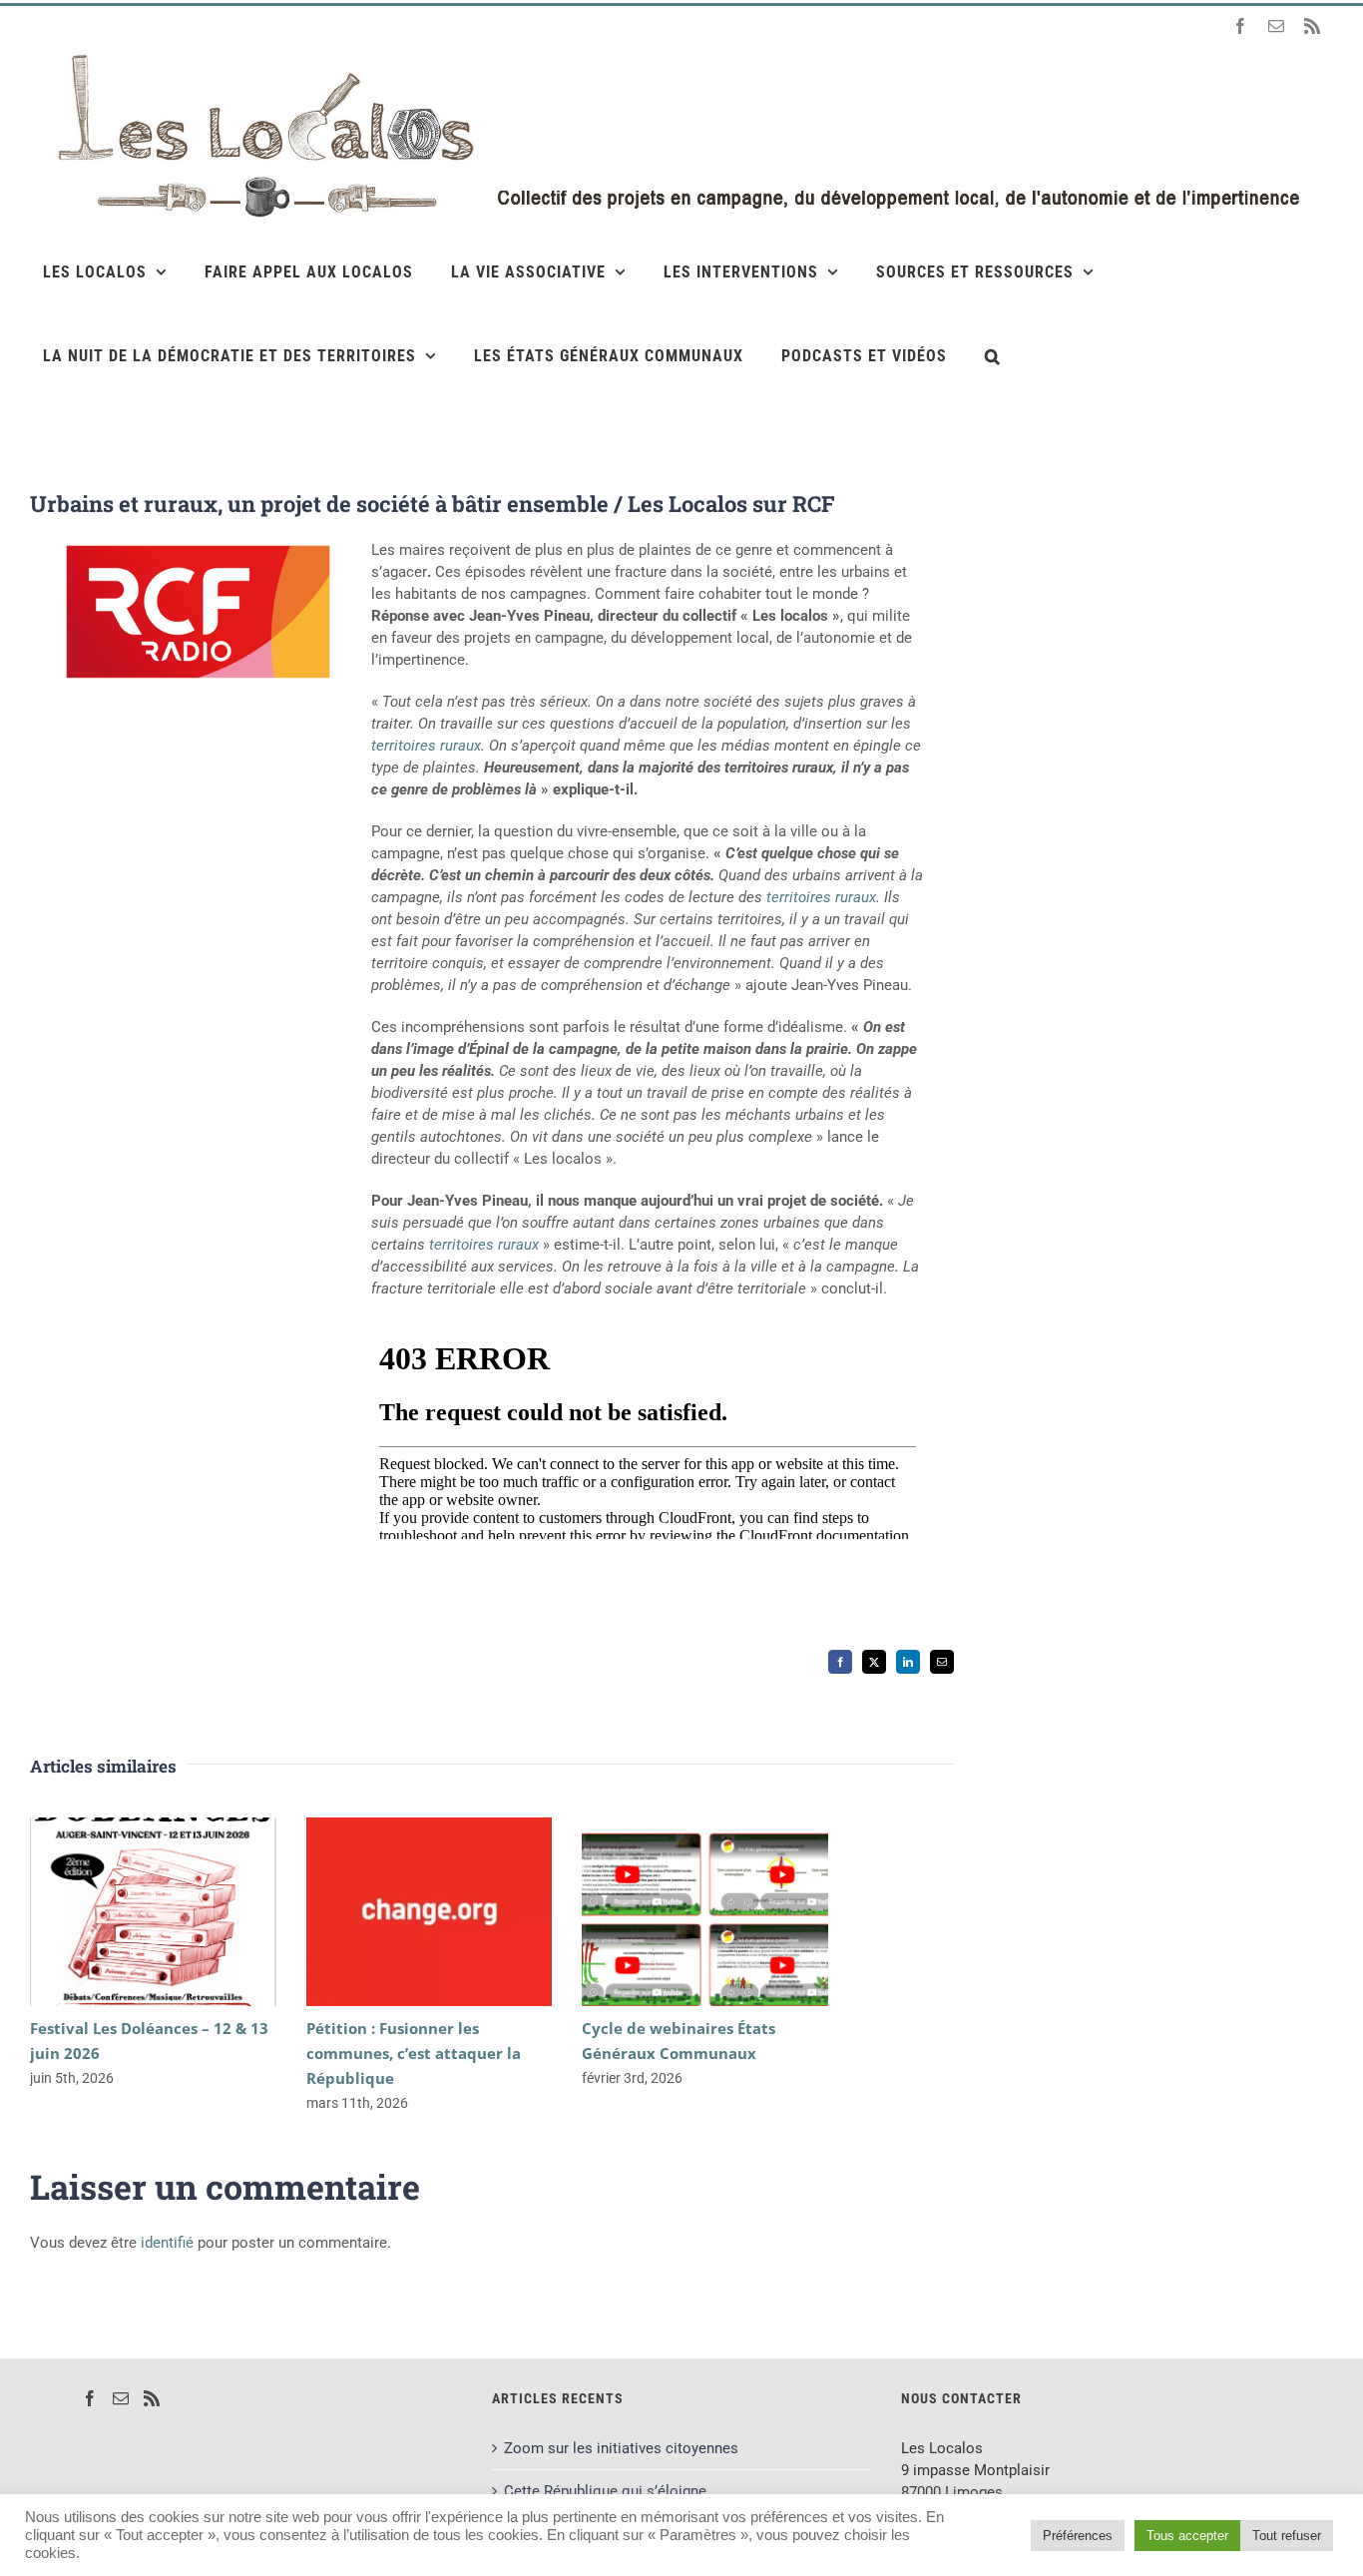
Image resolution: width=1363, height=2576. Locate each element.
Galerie (182, 1912)
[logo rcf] (198, 546)
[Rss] (152, 2398)
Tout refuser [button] (1287, 2536)
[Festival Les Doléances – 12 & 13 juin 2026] (153, 1912)
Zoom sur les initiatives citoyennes (621, 2448)
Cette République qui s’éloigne (605, 2491)
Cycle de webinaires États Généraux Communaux (676, 1912)
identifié (167, 2243)
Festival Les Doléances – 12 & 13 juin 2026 (124, 1912)
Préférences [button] (1078, 2536)
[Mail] (121, 2398)
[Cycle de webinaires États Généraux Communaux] (705, 1912)
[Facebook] (90, 2398)
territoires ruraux (426, 746)
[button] (993, 355)
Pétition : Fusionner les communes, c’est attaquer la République (400, 1912)
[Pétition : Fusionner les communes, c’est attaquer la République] (430, 1912)
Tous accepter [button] (1187, 2536)
